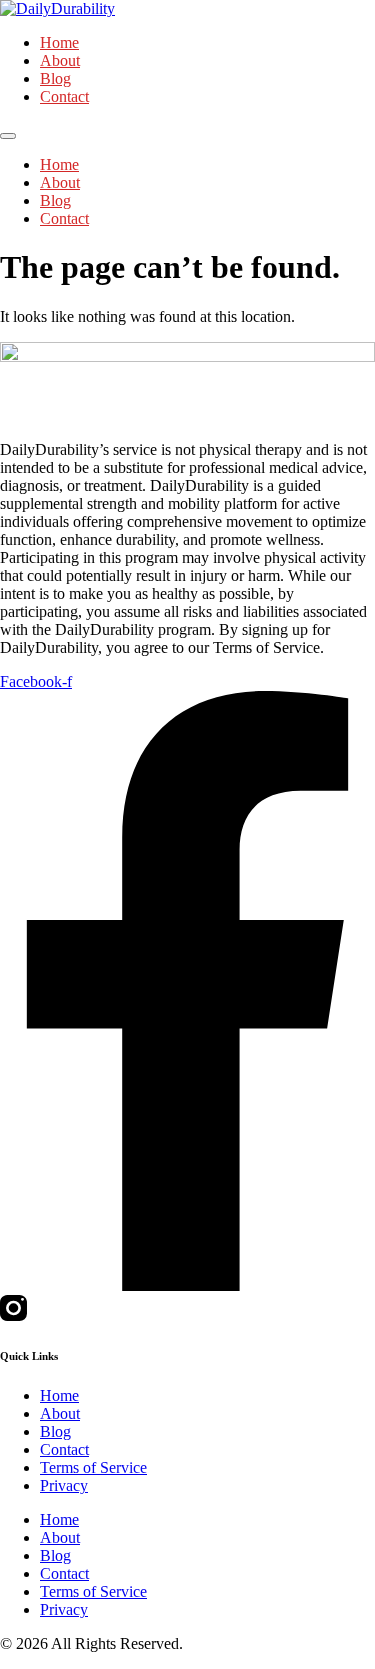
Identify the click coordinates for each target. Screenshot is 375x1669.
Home (59, 42)
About (60, 60)
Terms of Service (93, 1467)
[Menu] (8, 136)
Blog (55, 78)
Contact (64, 96)
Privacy (64, 1485)
